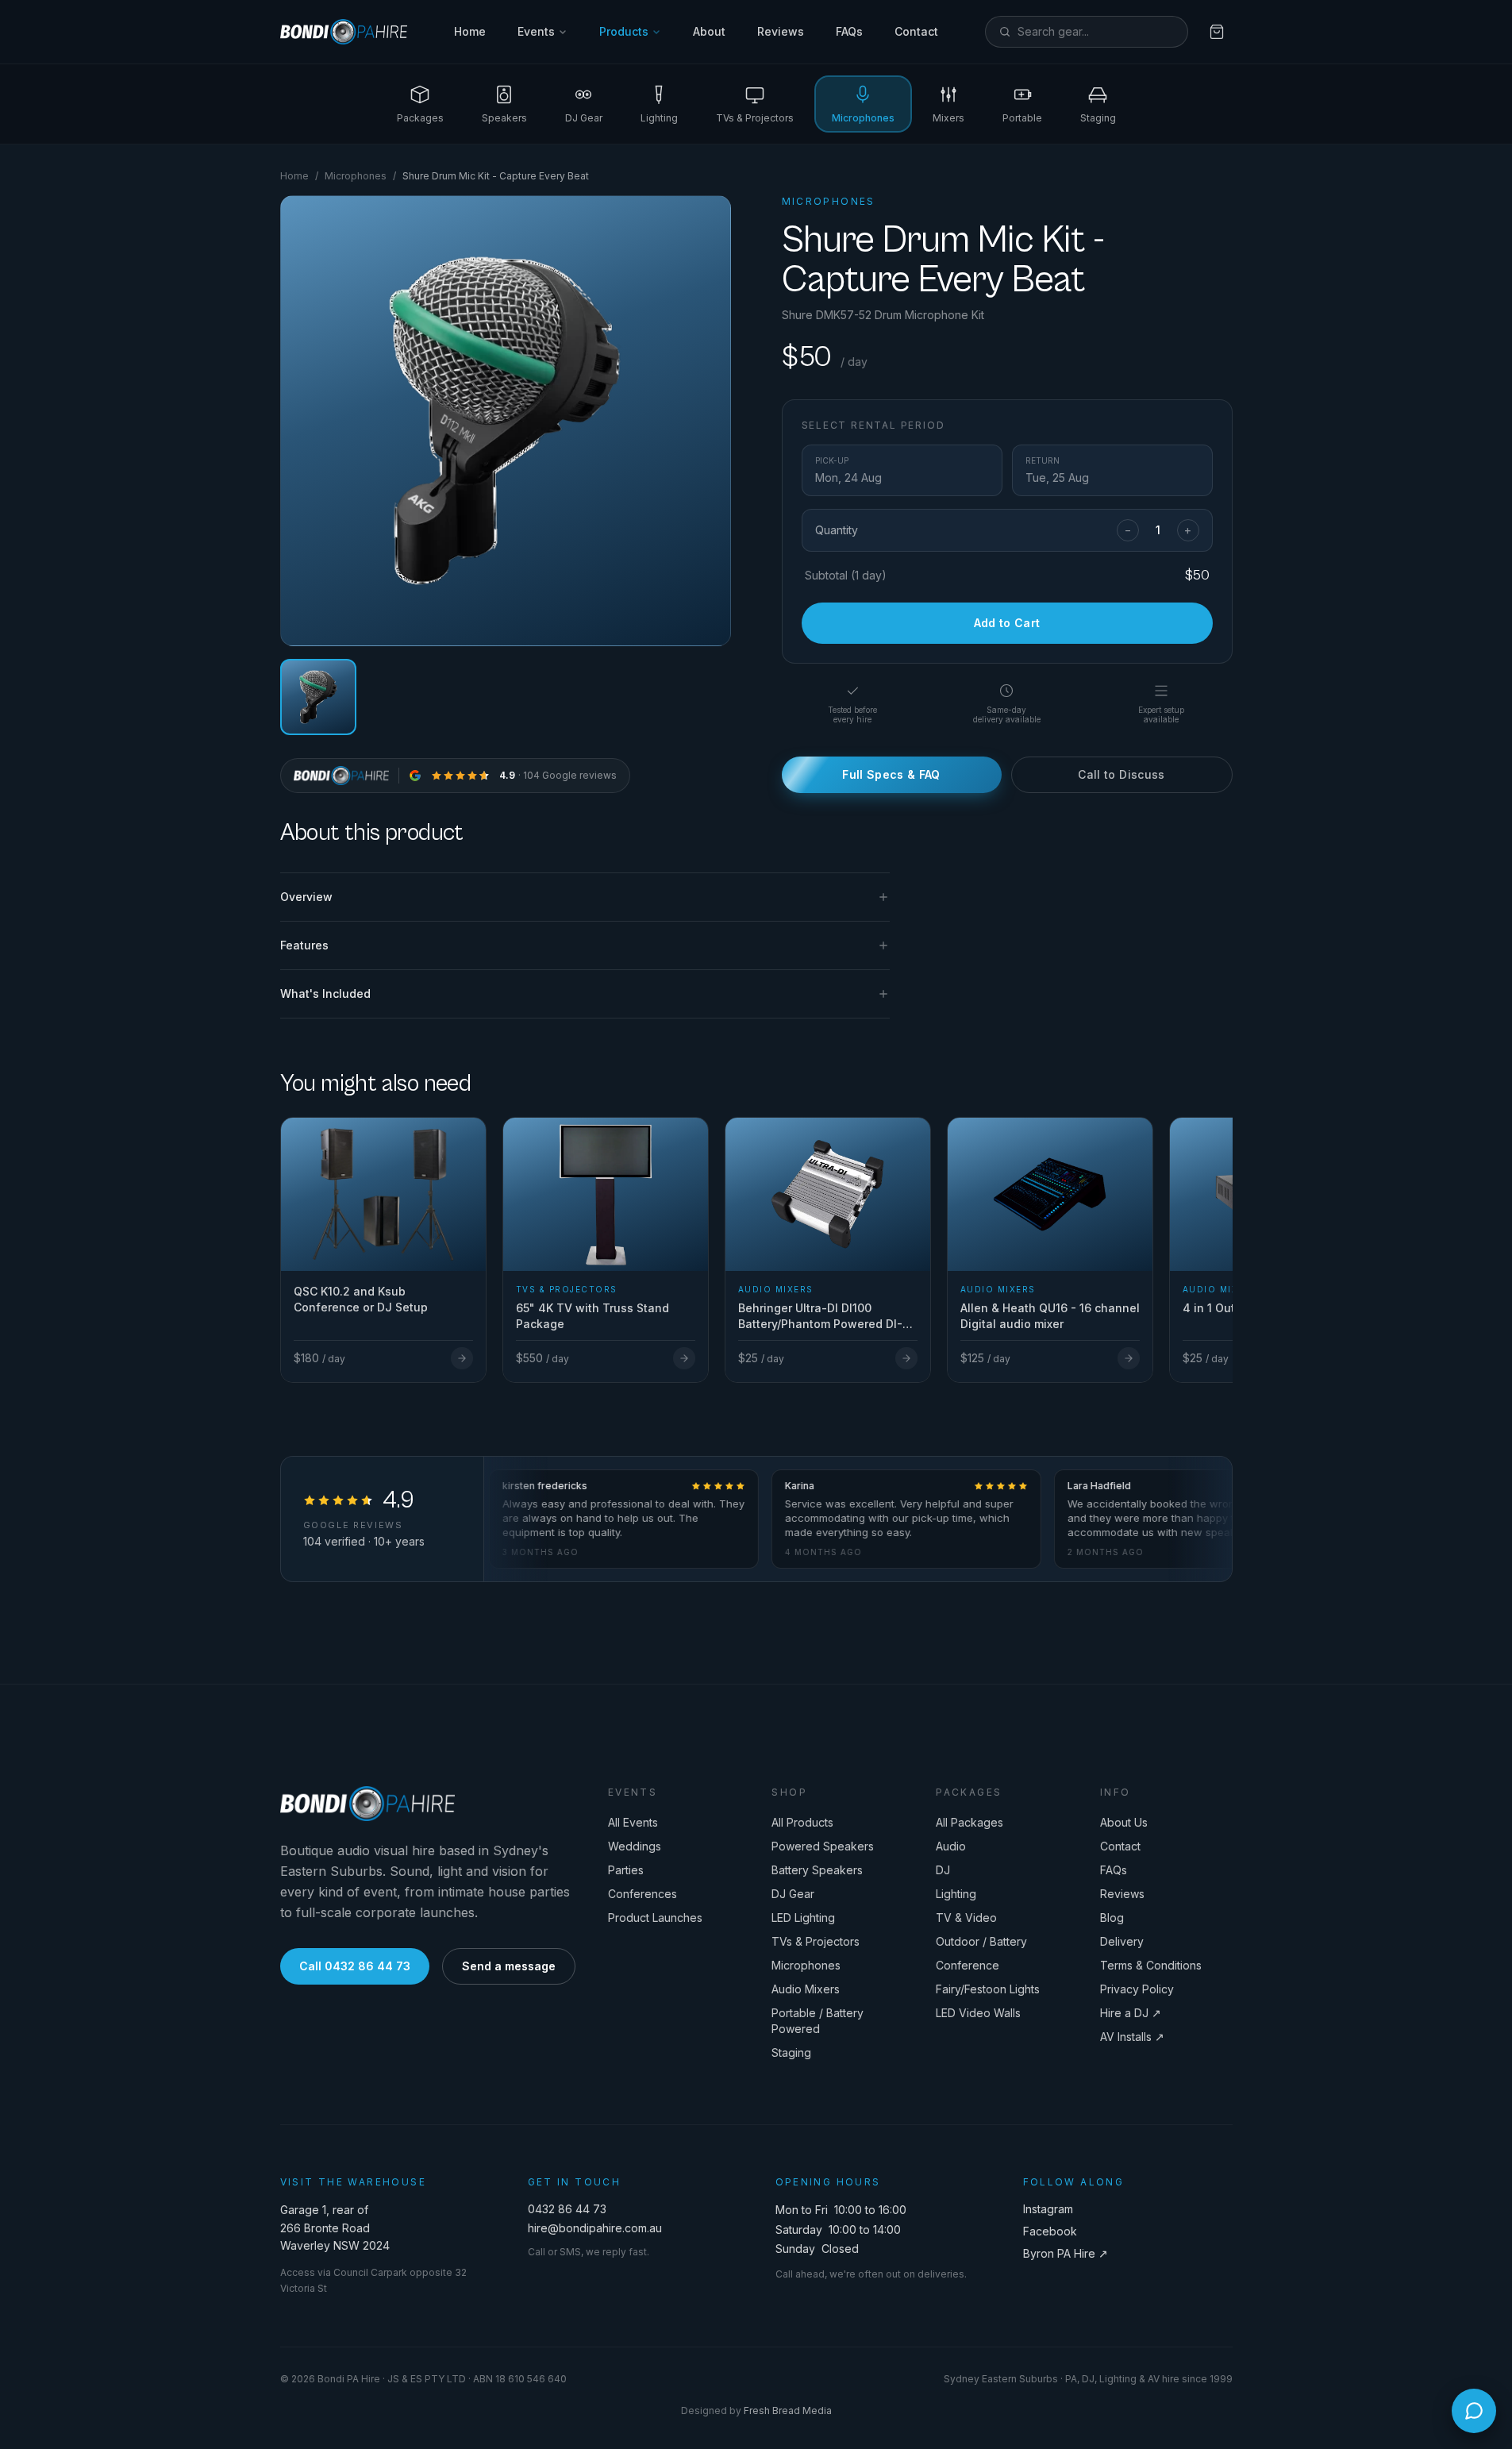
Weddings (635, 1846)
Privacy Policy (1137, 1989)
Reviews (781, 31)
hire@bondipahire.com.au (595, 2228)
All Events (633, 1822)
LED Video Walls (978, 2013)
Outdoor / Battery (981, 1941)
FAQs (849, 31)
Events (536, 31)
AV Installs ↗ (1132, 2037)
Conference (968, 1965)
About (709, 31)
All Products (802, 1822)
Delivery (1122, 1941)
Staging (791, 2052)
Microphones (356, 176)
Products (624, 31)
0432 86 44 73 (567, 2209)
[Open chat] (1474, 2411)
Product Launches (655, 1918)
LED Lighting (803, 1918)
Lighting (956, 1894)
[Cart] (1217, 32)
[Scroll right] (1226, 1231)
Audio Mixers (806, 1989)
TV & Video (966, 1918)
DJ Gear (793, 1894)
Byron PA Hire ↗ (1066, 2253)
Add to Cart (1007, 623)
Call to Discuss (1121, 774)
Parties (626, 1870)
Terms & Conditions (1151, 1965)
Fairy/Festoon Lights (988, 1989)
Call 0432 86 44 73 (355, 1966)
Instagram (1048, 2209)
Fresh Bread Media (788, 2410)
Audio (951, 1846)
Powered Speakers (823, 1846)
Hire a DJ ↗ (1131, 2013)
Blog (1112, 1918)
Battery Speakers (817, 1870)
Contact (916, 31)
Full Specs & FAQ (891, 774)
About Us (1124, 1822)
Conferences (643, 1894)
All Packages (970, 1822)
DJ (943, 1870)
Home (470, 31)
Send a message (509, 1966)
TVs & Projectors (816, 1941)
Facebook (1050, 2231)
